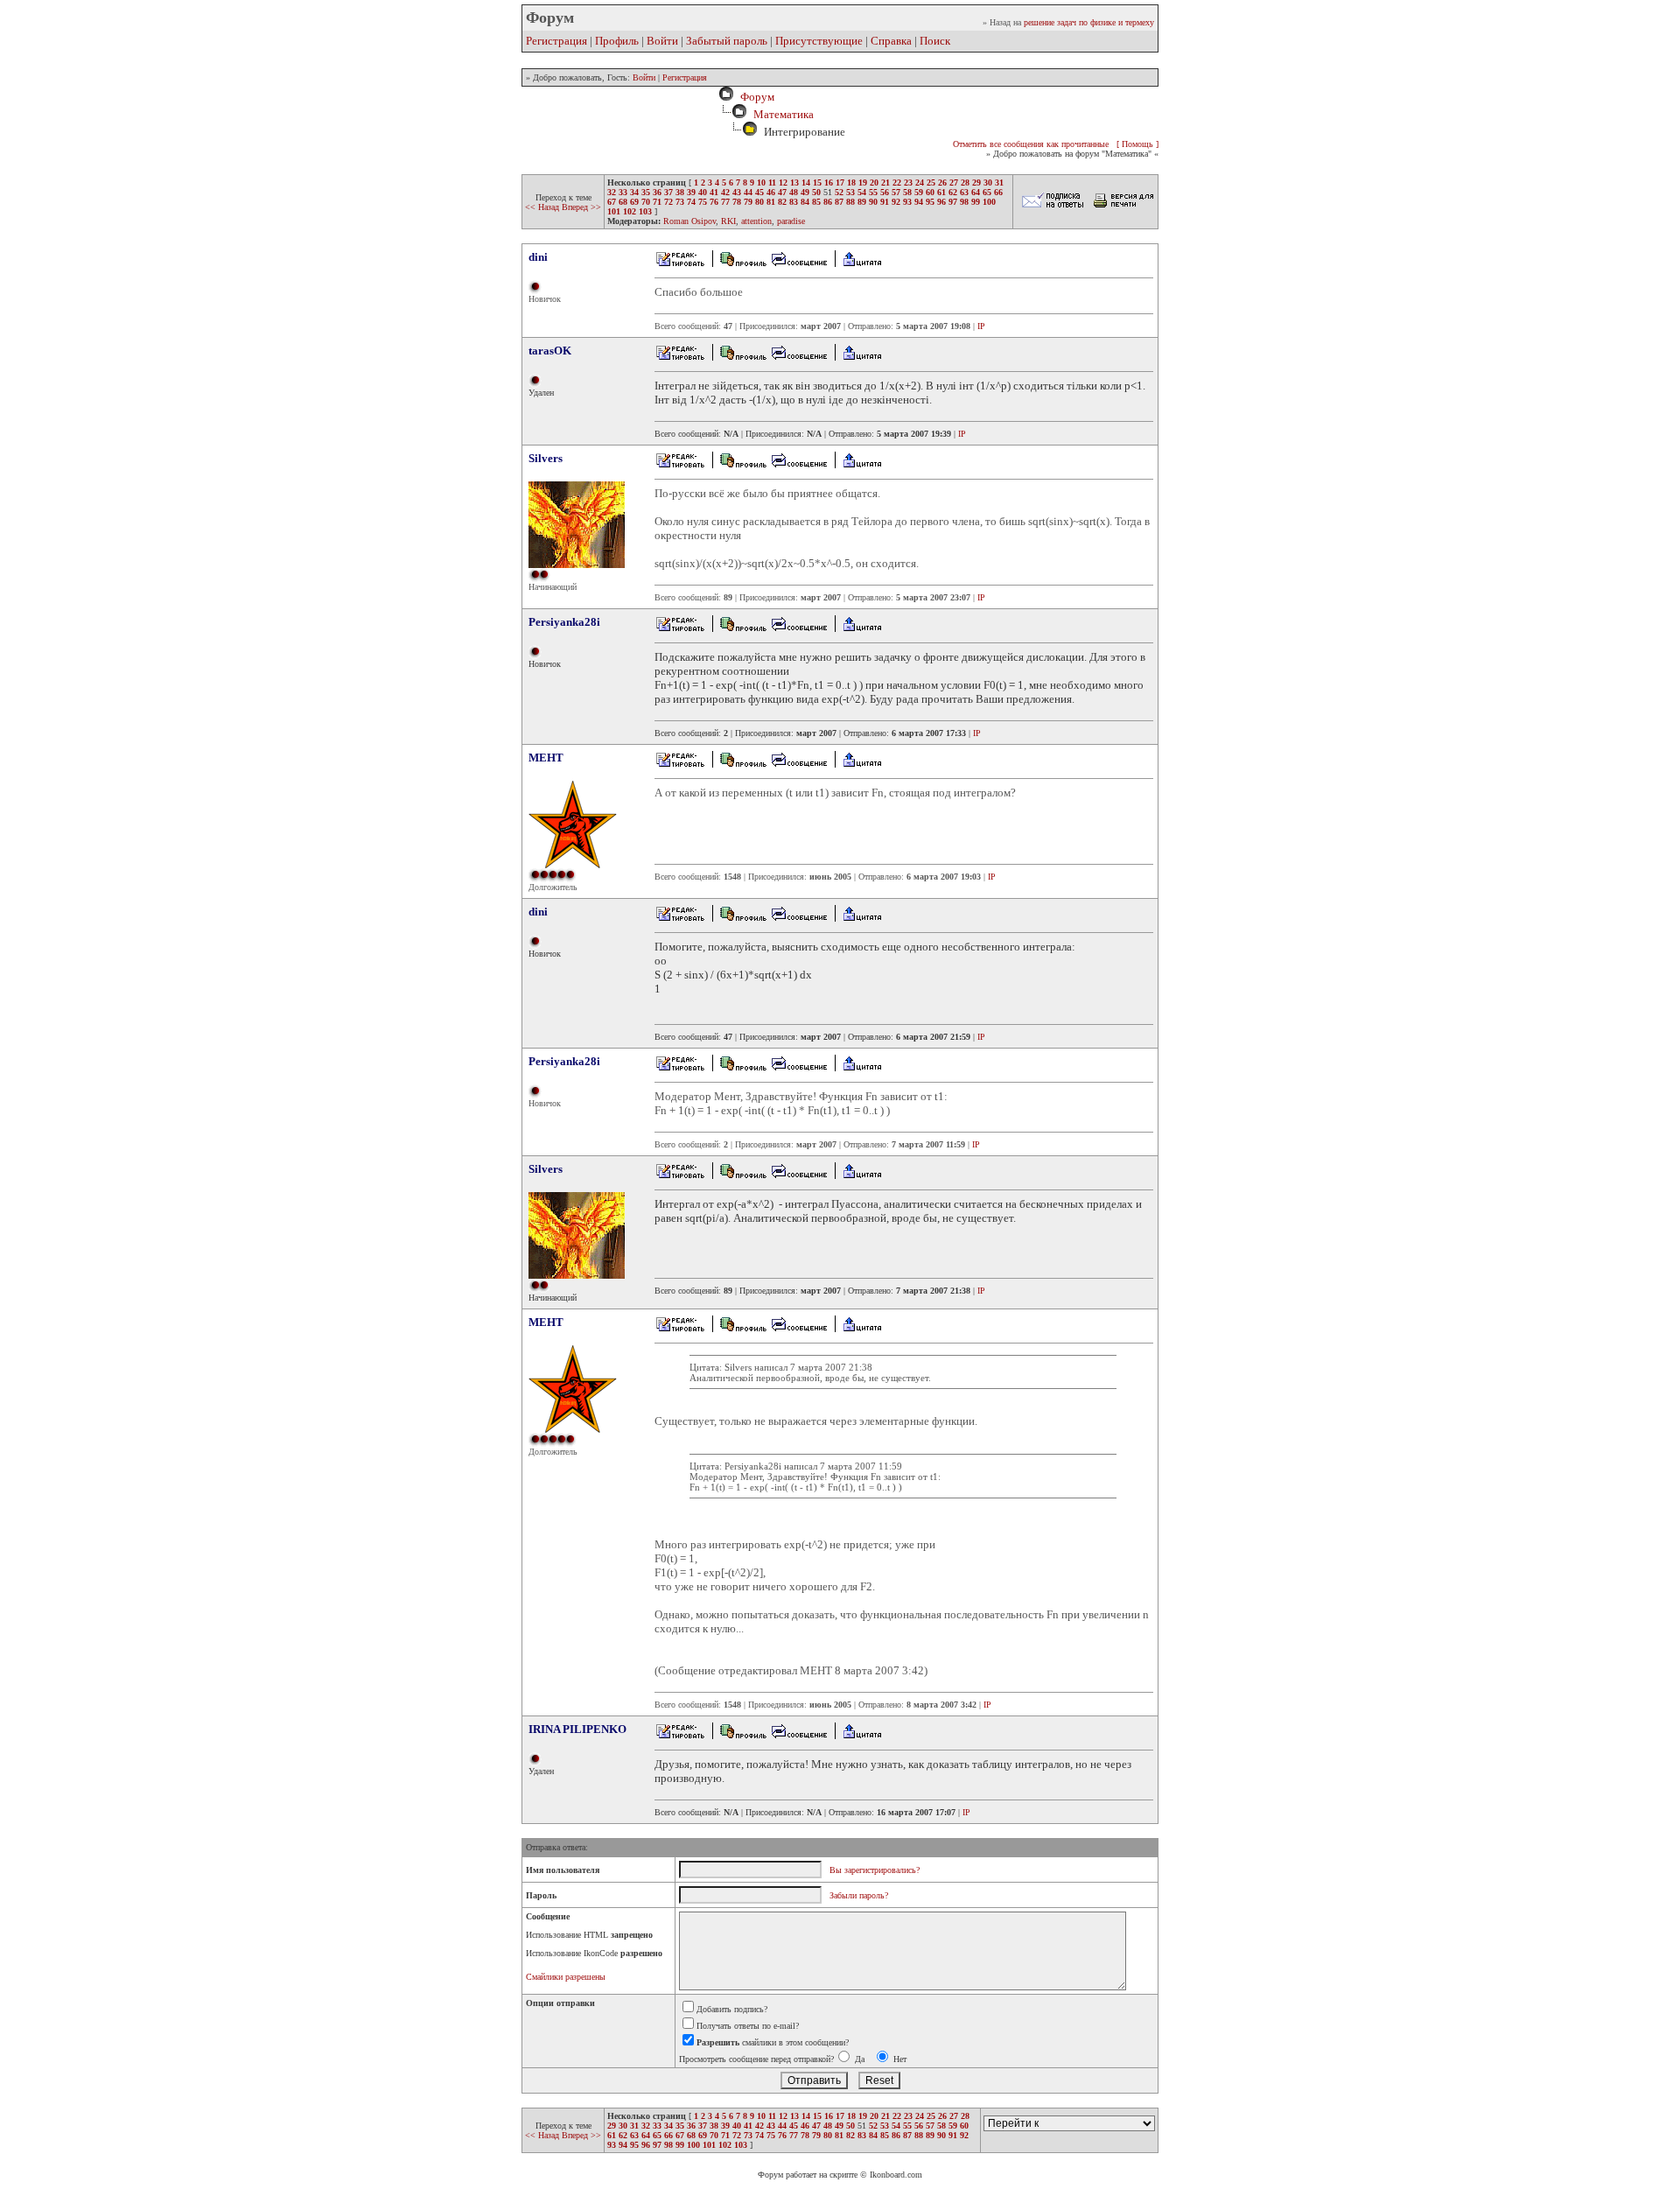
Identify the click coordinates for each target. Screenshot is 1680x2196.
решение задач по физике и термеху (1089, 22)
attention (756, 221)
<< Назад (543, 207)
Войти (662, 41)
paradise (791, 221)
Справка (891, 41)
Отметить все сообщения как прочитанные (1031, 144)
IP (981, 326)
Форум (755, 97)
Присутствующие (819, 41)
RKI (728, 221)
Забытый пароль (727, 41)
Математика (784, 114)
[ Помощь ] (1137, 144)
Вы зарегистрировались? (875, 1870)
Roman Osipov (689, 221)
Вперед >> (581, 207)
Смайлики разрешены (566, 1977)
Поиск (935, 41)
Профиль (617, 41)
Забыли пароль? (859, 1895)
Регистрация (556, 41)
